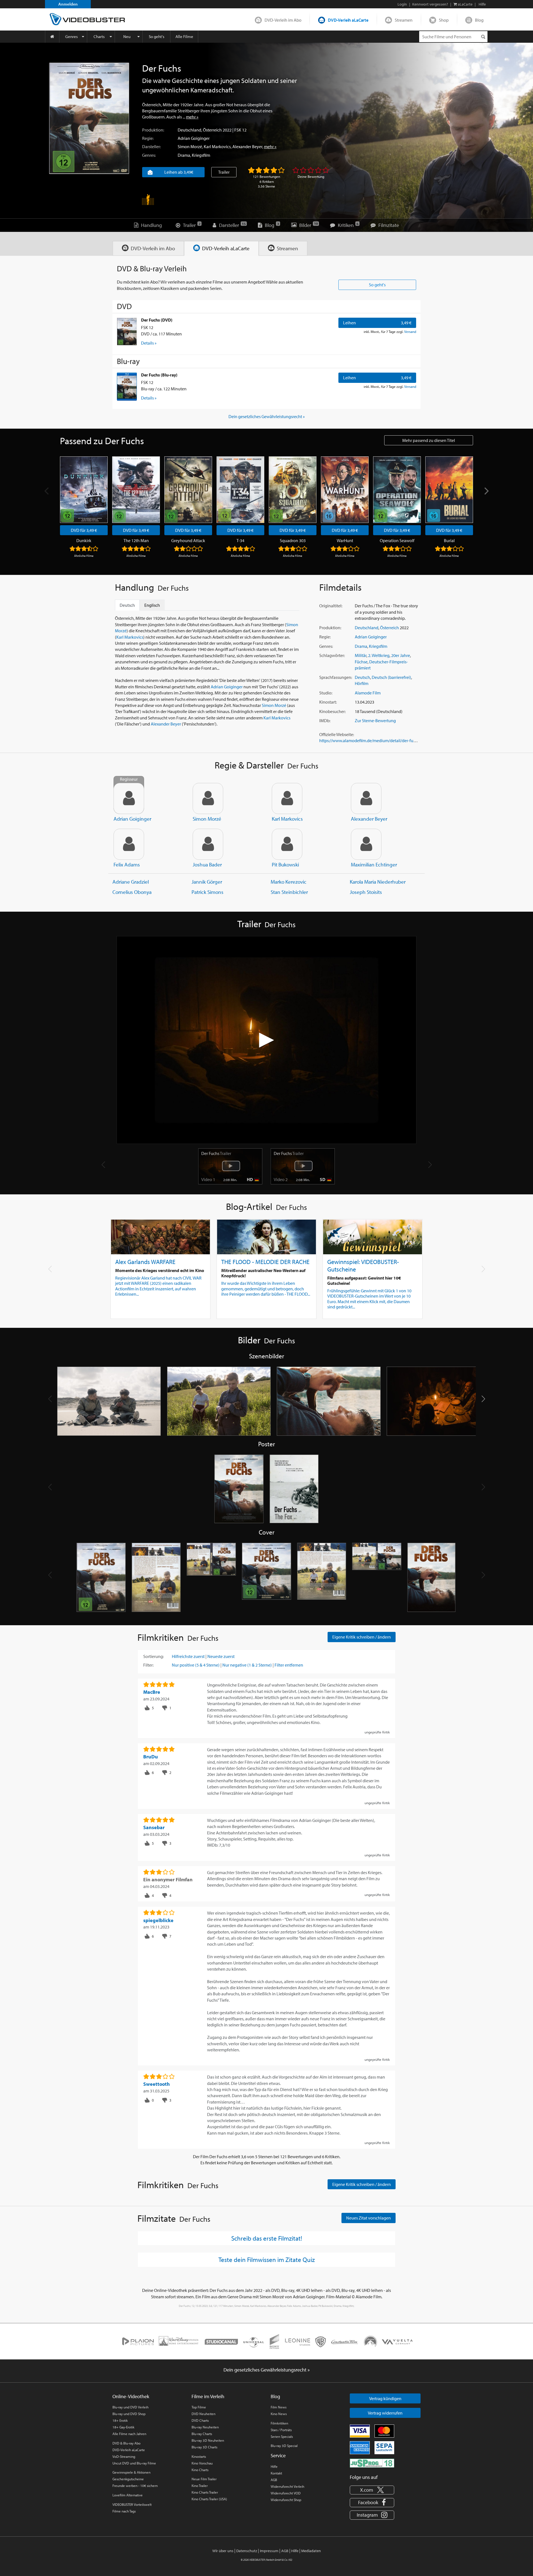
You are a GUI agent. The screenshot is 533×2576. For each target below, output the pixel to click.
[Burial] (449, 490)
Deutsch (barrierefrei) (391, 677)
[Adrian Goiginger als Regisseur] (129, 798)
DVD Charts (200, 2420)
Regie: (148, 138)
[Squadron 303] (293, 490)
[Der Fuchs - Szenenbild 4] (439, 1401)
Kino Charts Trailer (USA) (209, 2499)
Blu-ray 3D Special (284, 2446)
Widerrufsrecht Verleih (287, 2486)
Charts (99, 36)
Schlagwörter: (332, 655)
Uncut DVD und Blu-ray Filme (134, 2463)
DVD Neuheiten (203, 2414)
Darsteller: (151, 146)
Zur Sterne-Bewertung (375, 721)
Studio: (326, 693)
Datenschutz (247, 2551)
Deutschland (189, 130)
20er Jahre (401, 655)
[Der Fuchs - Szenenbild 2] (219, 1401)
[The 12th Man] (136, 490)
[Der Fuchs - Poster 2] (294, 1489)
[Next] (486, 491)
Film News (279, 2407)
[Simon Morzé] (208, 798)
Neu (127, 36)
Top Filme (199, 2407)
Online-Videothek (131, 2396)
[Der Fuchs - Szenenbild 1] (109, 1401)
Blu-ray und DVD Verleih (130, 2407)
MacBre (152, 1692)
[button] (483, 1399)
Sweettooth (157, 2084)
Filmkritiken (279, 2423)
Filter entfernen (289, 1665)
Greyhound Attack (188, 540)
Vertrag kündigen (385, 2398)
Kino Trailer (200, 2486)
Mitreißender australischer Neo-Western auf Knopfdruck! (263, 1273)
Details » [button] (149, 343)
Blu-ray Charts (202, 2434)
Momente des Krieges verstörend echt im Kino (160, 1270)
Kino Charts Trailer (205, 2492)
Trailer (224, 172)
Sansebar (154, 1827)
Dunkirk (84, 540)
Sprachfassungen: (336, 677)
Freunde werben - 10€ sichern (135, 2486)
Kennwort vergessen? (430, 4)
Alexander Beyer (247, 146)
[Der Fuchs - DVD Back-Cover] (156, 1578)
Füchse (361, 662)
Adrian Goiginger (194, 138)
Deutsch (362, 677)
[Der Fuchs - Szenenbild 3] (329, 1401)
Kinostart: (328, 702)
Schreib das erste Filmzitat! (267, 2238)
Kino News (279, 2414)
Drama (184, 155)
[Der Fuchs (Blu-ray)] (127, 386)
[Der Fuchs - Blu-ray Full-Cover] (377, 1578)
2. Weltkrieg (379, 655)
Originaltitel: (331, 606)
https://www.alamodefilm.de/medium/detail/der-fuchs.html (374, 740)
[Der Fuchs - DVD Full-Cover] (211, 1578)
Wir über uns (223, 2551)
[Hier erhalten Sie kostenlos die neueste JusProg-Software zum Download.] (372, 2463)
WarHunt (345, 540)
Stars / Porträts (281, 2430)
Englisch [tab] (152, 605)
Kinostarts (199, 2456)
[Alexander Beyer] (366, 798)
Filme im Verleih (208, 2396)
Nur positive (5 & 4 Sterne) (196, 1665)
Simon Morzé (190, 146)
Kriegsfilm (201, 155)
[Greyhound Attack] (188, 490)
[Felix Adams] (129, 844)
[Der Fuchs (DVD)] (127, 332)
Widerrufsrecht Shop (286, 2500)
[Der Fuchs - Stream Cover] (432, 1578)
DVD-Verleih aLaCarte (348, 20)
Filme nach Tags (124, 2511)
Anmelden (68, 4)
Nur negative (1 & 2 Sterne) (247, 1665)
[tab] (148, 248)
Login (402, 4)
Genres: (149, 155)
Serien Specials (282, 2436)
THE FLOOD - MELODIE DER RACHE (265, 1262)
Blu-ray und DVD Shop (129, 2414)
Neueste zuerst (221, 1656)
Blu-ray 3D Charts (204, 2447)
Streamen (404, 20)
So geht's (157, 36)
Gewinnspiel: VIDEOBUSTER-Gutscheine (363, 1265)
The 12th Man (136, 540)
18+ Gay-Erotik (123, 2427)
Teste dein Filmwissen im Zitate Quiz (267, 2259)
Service (278, 2455)
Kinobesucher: (332, 711)
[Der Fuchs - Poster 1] (239, 1489)
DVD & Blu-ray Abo (126, 2443)
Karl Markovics (217, 146)
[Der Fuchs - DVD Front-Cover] (101, 1578)
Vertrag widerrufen (385, 2413)
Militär (361, 655)
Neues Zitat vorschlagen (369, 2218)
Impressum (269, 2551)
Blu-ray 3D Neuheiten (208, 2440)
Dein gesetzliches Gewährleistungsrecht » (267, 416)
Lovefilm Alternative (128, 2495)
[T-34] (240, 490)
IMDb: (325, 721)
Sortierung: (154, 1656)
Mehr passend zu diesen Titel (429, 440)
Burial (449, 540)
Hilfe (274, 2466)
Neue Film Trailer (204, 2479)
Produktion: (153, 130)
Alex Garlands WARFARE (145, 1262)
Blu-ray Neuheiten (205, 2427)
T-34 (240, 540)
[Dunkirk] (84, 490)
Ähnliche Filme (84, 556)
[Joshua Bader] (208, 844)
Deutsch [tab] (127, 605)
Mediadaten (311, 2551)
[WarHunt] (345, 490)
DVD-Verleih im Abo (283, 20)
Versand (410, 332)
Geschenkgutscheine (128, 2479)
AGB (274, 2480)
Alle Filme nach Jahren (129, 2434)
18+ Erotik (120, 2420)
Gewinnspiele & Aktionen (131, 2472)
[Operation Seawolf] (397, 490)
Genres (71, 36)
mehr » (192, 117)
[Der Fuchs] (89, 118)
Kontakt (276, 2473)
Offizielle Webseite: (337, 734)
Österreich (212, 130)
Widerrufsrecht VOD (286, 2493)
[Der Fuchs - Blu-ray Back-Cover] (322, 1578)
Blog (479, 20)
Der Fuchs (216, 1153)
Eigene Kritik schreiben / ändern (362, 1637)
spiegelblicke (158, 1920)
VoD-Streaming (124, 2456)
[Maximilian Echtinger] (366, 844)
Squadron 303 (293, 540)
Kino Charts (200, 2470)
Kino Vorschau (202, 2463)
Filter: (148, 1665)
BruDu (151, 1757)
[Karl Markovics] (287, 798)
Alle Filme (184, 36)
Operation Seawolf (397, 540)
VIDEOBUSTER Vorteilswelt (132, 2504)
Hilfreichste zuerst (188, 1656)
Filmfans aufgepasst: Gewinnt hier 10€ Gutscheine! (364, 1281)
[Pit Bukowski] (287, 844)
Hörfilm (362, 683)
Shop (444, 20)
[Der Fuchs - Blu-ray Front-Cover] (267, 1578)
